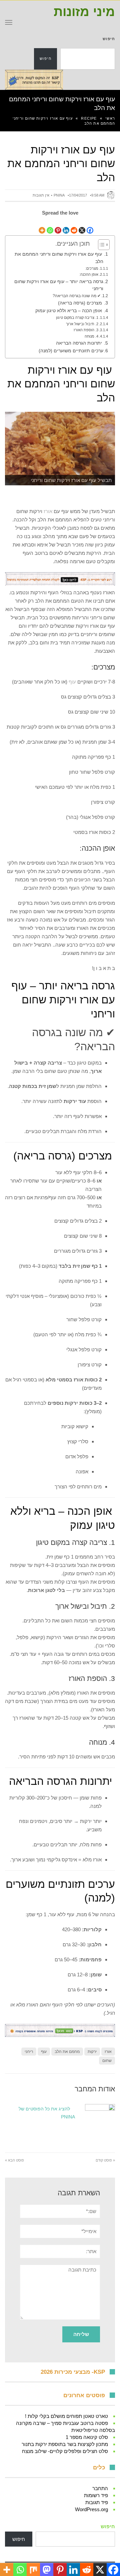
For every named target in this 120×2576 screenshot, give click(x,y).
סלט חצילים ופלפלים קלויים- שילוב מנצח (65, 2451)
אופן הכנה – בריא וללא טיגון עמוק (69, 311)
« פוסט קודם (105, 2160)
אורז (48, 511)
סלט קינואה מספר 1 (87, 2437)
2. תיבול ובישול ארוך (82, 324)
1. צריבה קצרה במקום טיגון (77, 318)
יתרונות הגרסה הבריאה (80, 343)
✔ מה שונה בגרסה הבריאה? (77, 296)
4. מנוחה (91, 336)
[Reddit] (74, 226)
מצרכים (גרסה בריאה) (81, 303)
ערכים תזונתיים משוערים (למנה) (71, 351)
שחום (107, 2061)
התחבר (100, 2488)
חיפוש (109, 39)
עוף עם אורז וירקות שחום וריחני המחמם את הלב (59, 258)
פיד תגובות (97, 2502)
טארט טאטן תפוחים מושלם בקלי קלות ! (66, 2416)
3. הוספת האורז (86, 330)
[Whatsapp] (50, 226)
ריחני (29, 2052)
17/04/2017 (78, 195)
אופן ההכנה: (89, 274)
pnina (59, 195)
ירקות (92, 2052)
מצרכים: (92, 268)
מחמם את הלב (67, 2052)
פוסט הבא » (14, 2160)
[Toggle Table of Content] (100, 245)
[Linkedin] (66, 226)
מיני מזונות (84, 12)
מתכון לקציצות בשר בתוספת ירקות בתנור (65, 2444)
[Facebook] (90, 226)
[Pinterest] (58, 226)
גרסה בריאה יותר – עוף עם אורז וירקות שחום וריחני (59, 285)
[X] (82, 226)
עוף (72, 682)
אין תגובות (41, 195)
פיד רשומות (96, 2495)
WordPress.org (91, 2509)
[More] (42, 226)
